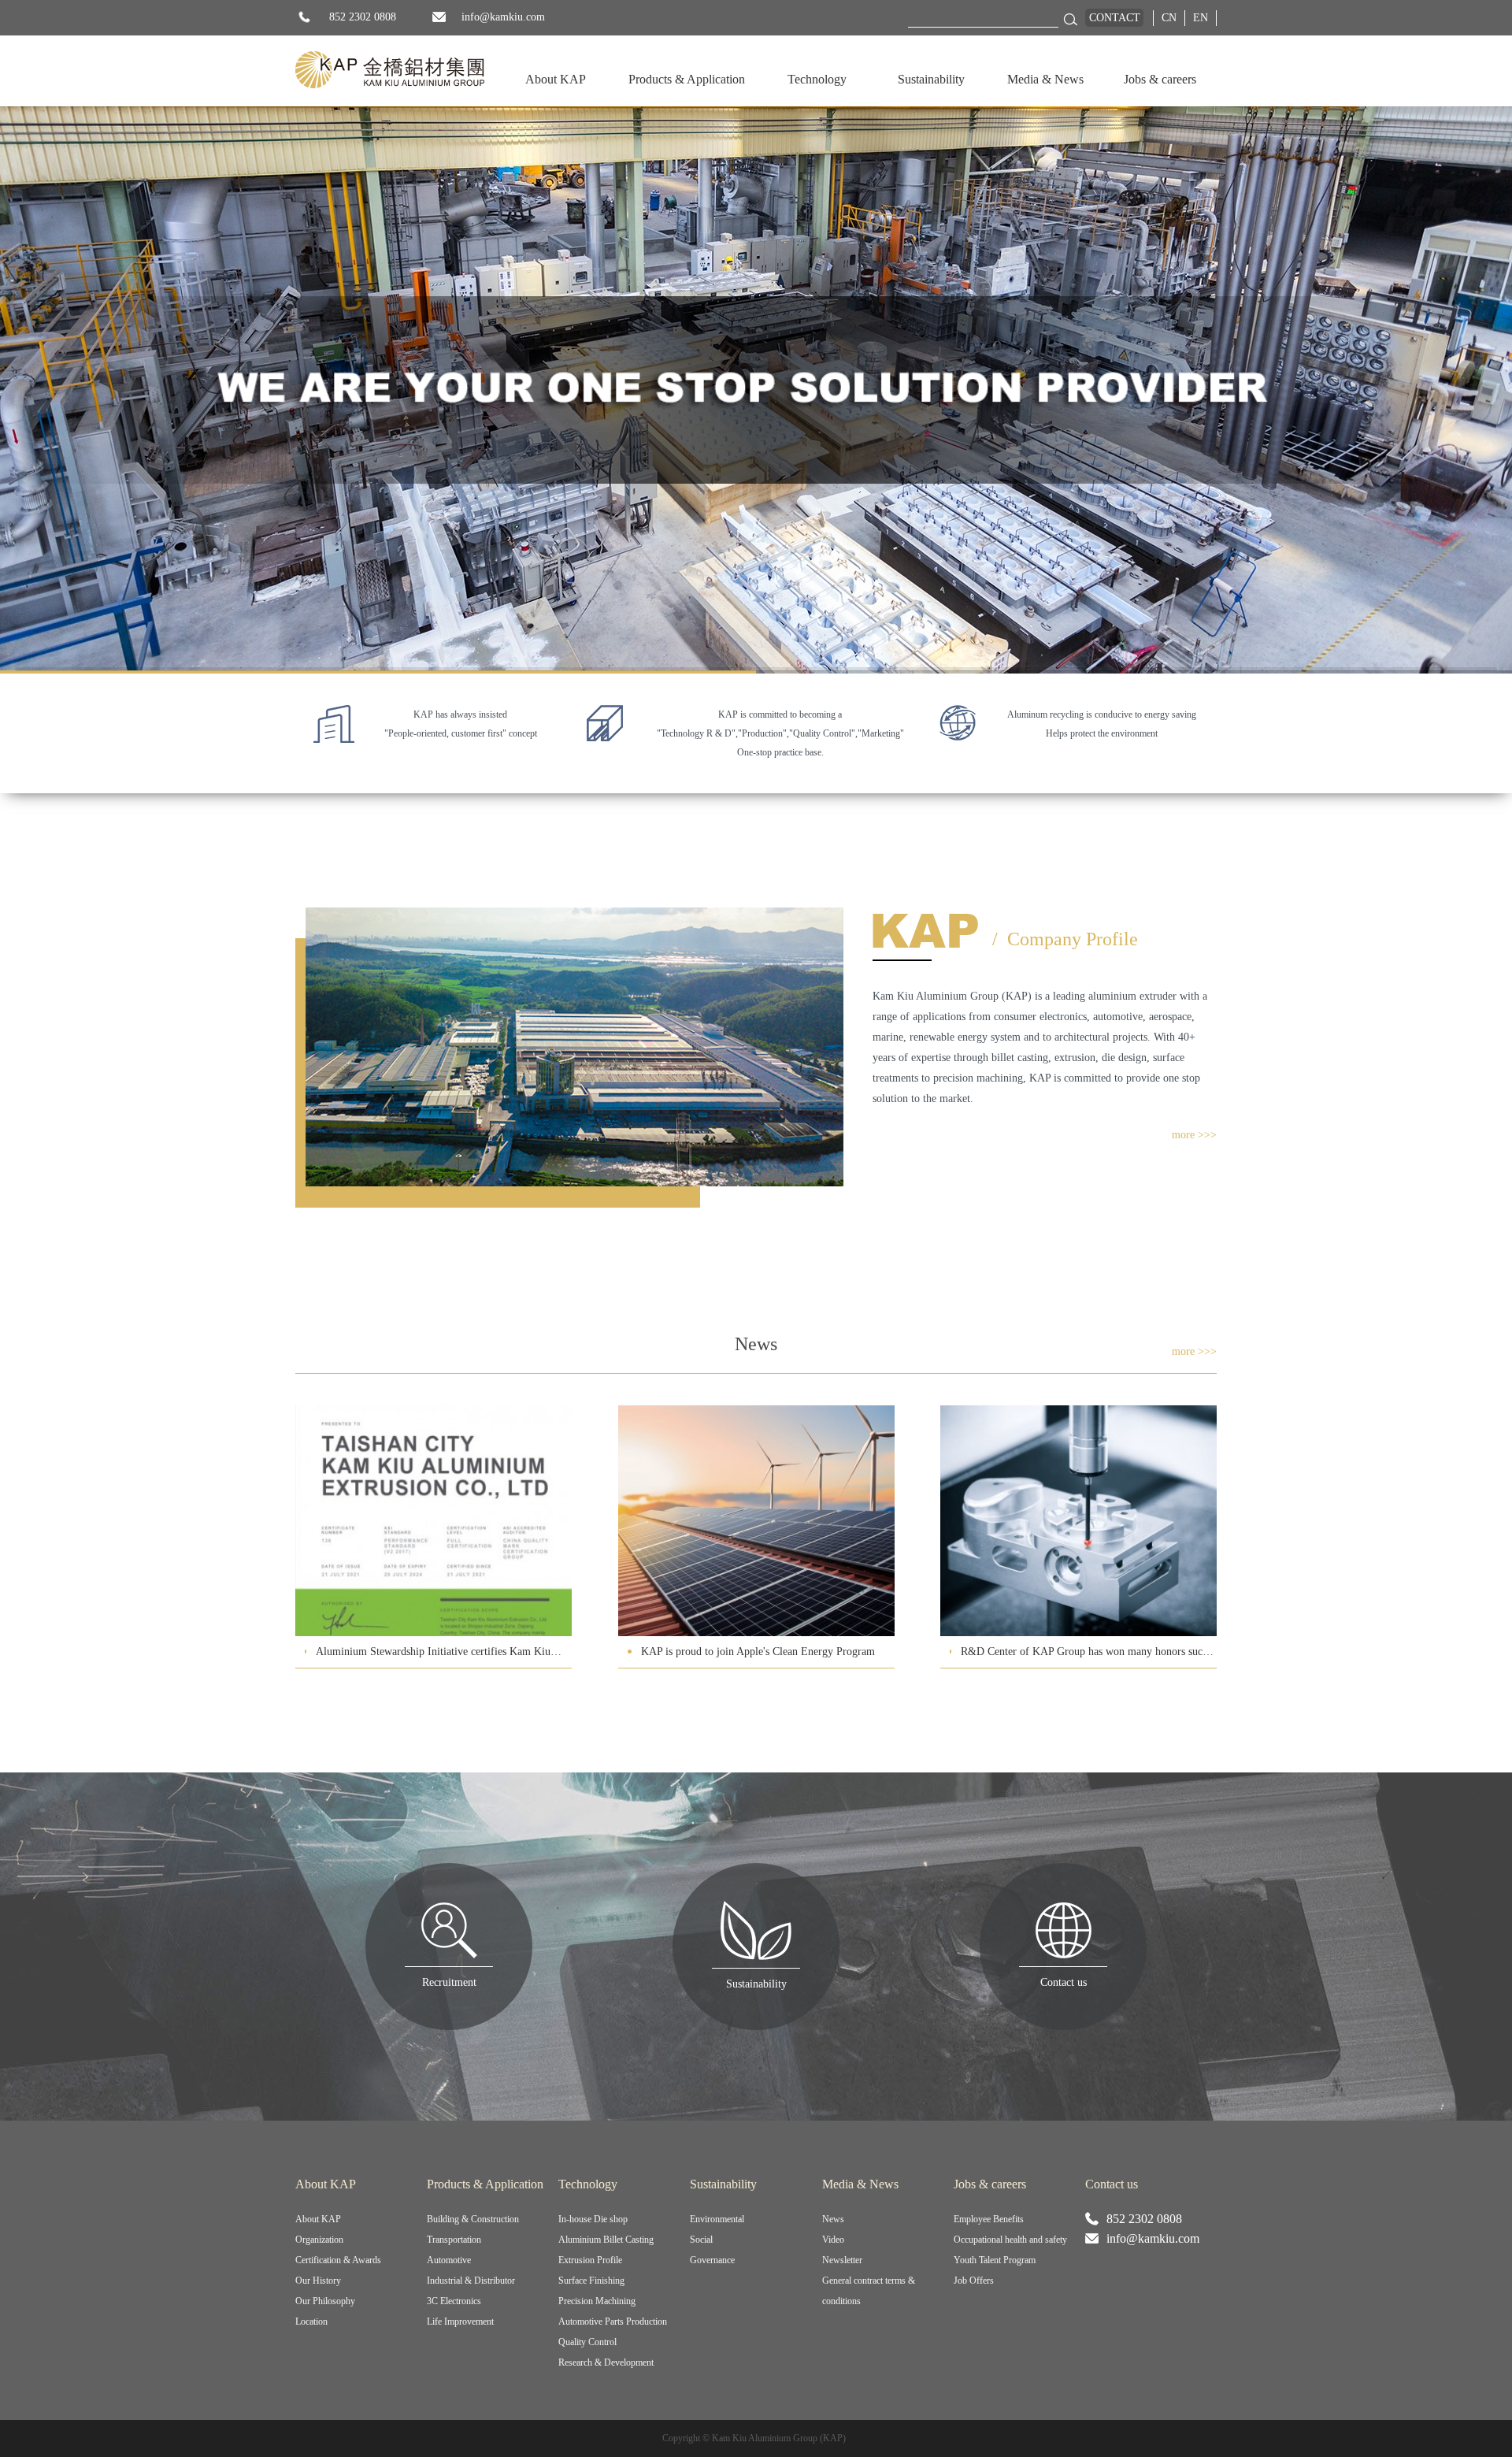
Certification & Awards (338, 2260)
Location (311, 2322)
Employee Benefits (989, 2219)
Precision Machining (597, 2301)
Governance (712, 2260)
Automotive (449, 2260)
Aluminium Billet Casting (606, 2240)
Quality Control (587, 2342)
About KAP (556, 79)
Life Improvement (460, 2322)
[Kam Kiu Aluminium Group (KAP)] (390, 70)
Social (701, 2240)
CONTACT (1115, 18)
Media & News (1045, 79)
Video (833, 2240)
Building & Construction (473, 2219)
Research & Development (606, 2362)
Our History (318, 2281)
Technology (817, 79)
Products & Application (687, 79)
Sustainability (931, 79)
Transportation (454, 2240)
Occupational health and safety (1010, 2240)
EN (1201, 18)
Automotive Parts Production (613, 2322)
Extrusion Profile (590, 2260)
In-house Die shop (593, 2219)
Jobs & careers (1160, 79)
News (833, 2219)
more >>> (1194, 1135)
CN (1169, 18)
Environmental (717, 2219)
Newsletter (842, 2260)
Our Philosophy (325, 2301)
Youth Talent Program (995, 2260)
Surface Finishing (591, 2281)
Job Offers (974, 2281)
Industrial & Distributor (471, 2281)
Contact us (1112, 2184)
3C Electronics (454, 2301)
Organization (319, 2240)
